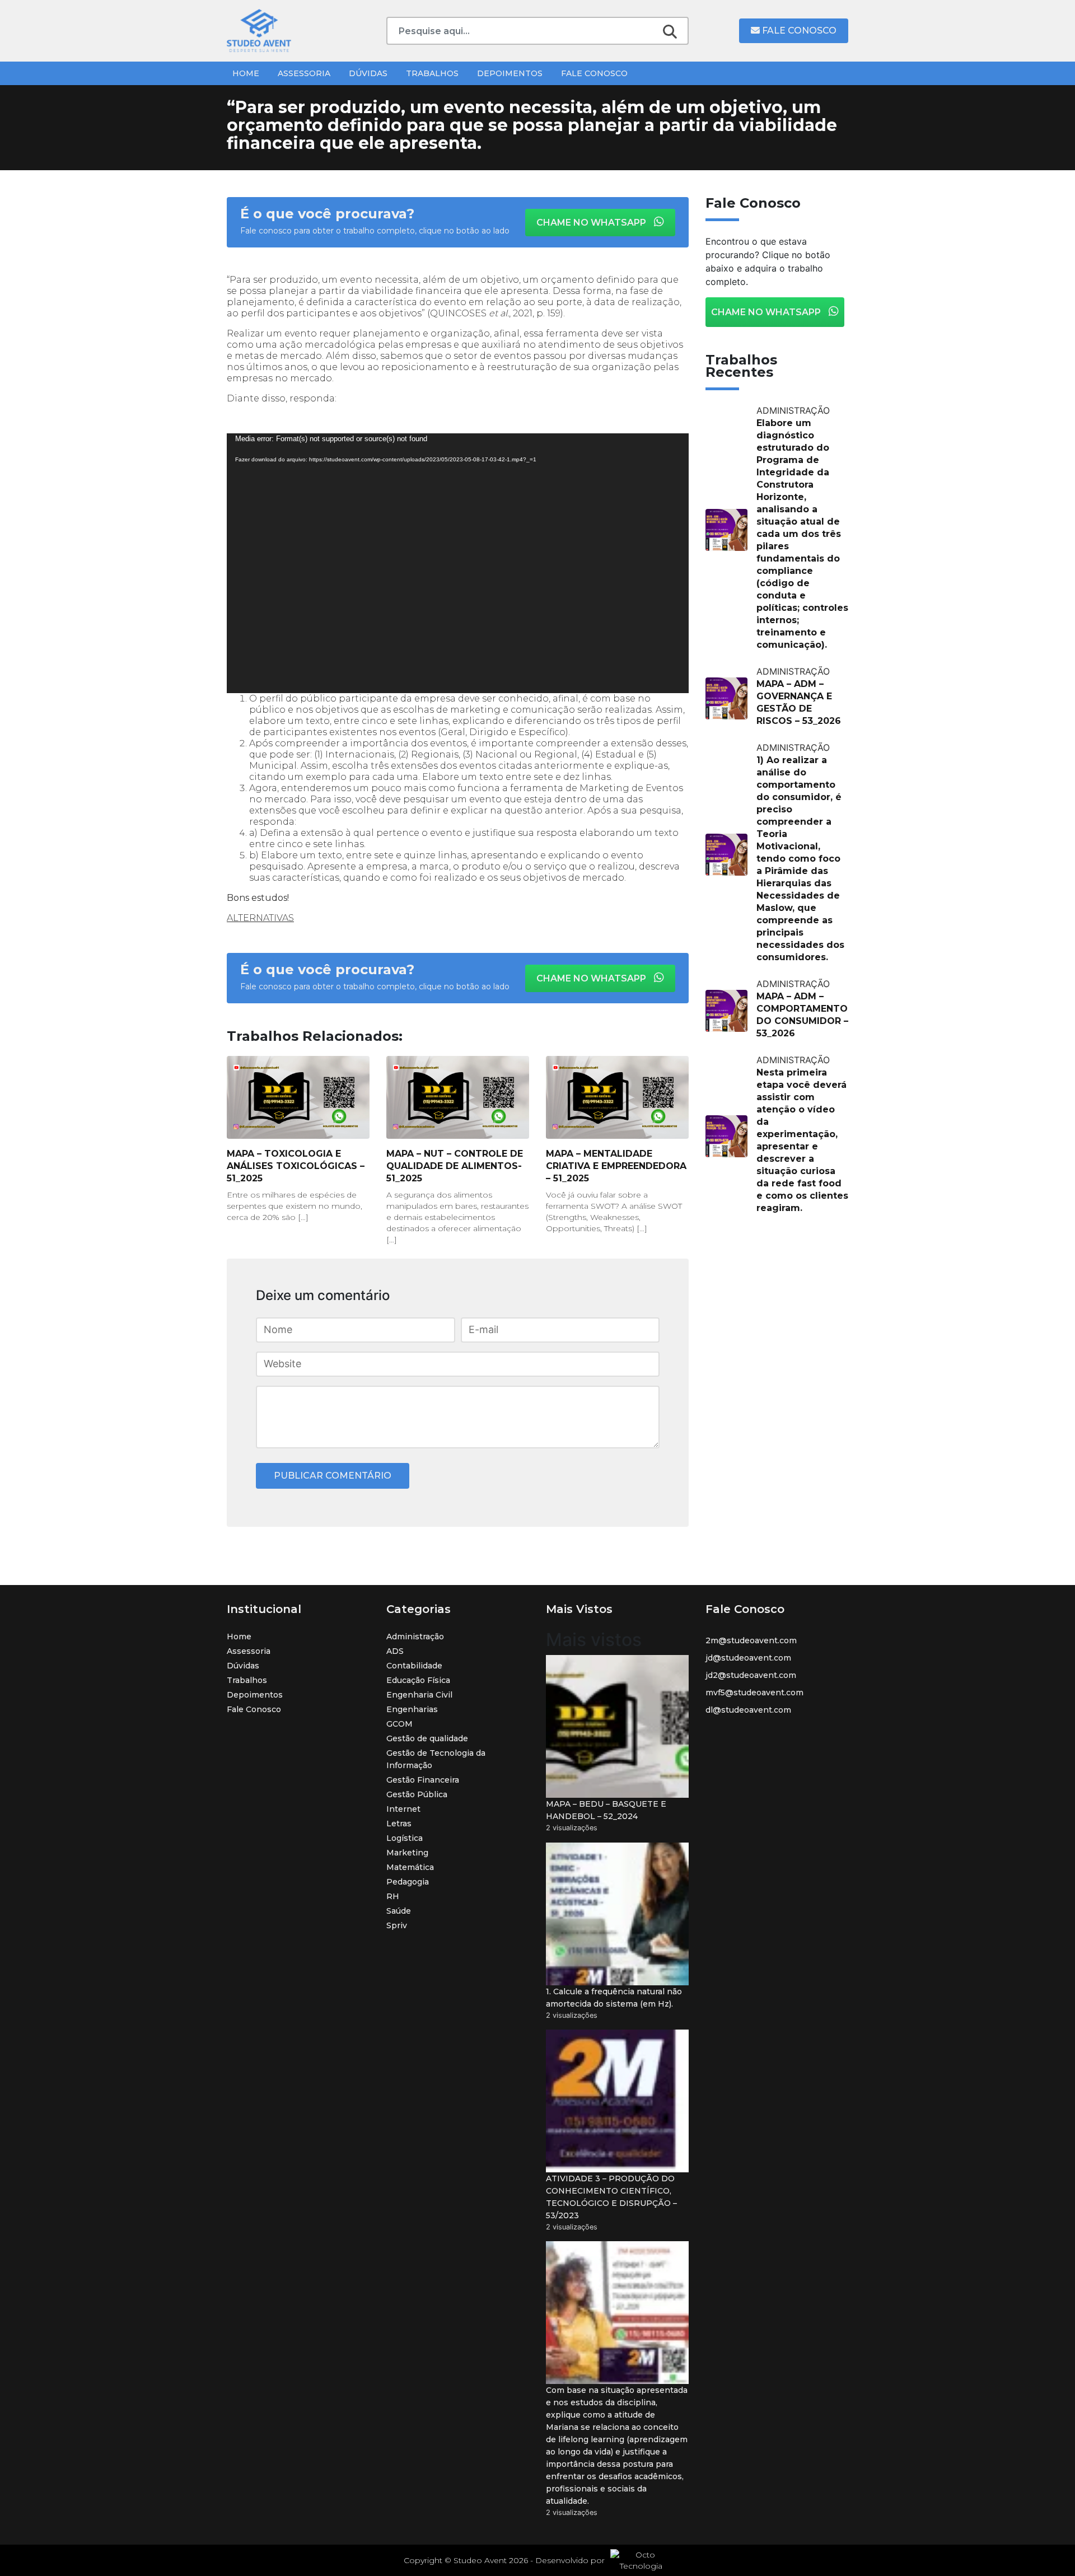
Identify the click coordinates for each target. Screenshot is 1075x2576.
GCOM (399, 1724)
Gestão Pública (417, 1794)
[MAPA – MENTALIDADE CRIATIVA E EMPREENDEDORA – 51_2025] (617, 1097)
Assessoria (304, 73)
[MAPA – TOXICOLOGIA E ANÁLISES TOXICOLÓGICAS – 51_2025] (298, 1097)
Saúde (399, 1911)
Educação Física (418, 1680)
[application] (458, 563)
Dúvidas (368, 73)
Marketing (407, 1853)
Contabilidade (414, 1666)
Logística (405, 1838)
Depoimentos (510, 73)
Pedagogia (408, 1882)
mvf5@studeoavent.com (754, 1693)
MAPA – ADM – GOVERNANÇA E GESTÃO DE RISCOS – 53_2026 (799, 702)
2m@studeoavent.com (751, 1640)
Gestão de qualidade (427, 1738)
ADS (395, 1651)
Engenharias (412, 1709)
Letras (399, 1824)
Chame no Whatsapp (592, 223)
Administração (415, 1637)
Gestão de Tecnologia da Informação (436, 1759)
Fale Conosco (798, 31)
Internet (403, 1809)
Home (246, 73)
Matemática (410, 1867)
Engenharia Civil (419, 1695)
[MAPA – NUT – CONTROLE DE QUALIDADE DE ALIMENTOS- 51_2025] (458, 1097)
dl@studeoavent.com (748, 1710)
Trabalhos (432, 73)
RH (393, 1896)
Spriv (397, 1925)
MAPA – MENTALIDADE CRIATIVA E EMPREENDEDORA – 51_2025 (616, 1166)
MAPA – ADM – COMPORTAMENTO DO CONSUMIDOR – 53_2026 (802, 1015)
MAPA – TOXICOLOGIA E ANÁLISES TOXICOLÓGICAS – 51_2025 (296, 1166)
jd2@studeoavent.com (751, 1675)
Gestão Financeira (423, 1780)
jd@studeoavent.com (748, 1658)
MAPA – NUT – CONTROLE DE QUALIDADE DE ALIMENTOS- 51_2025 (455, 1166)
